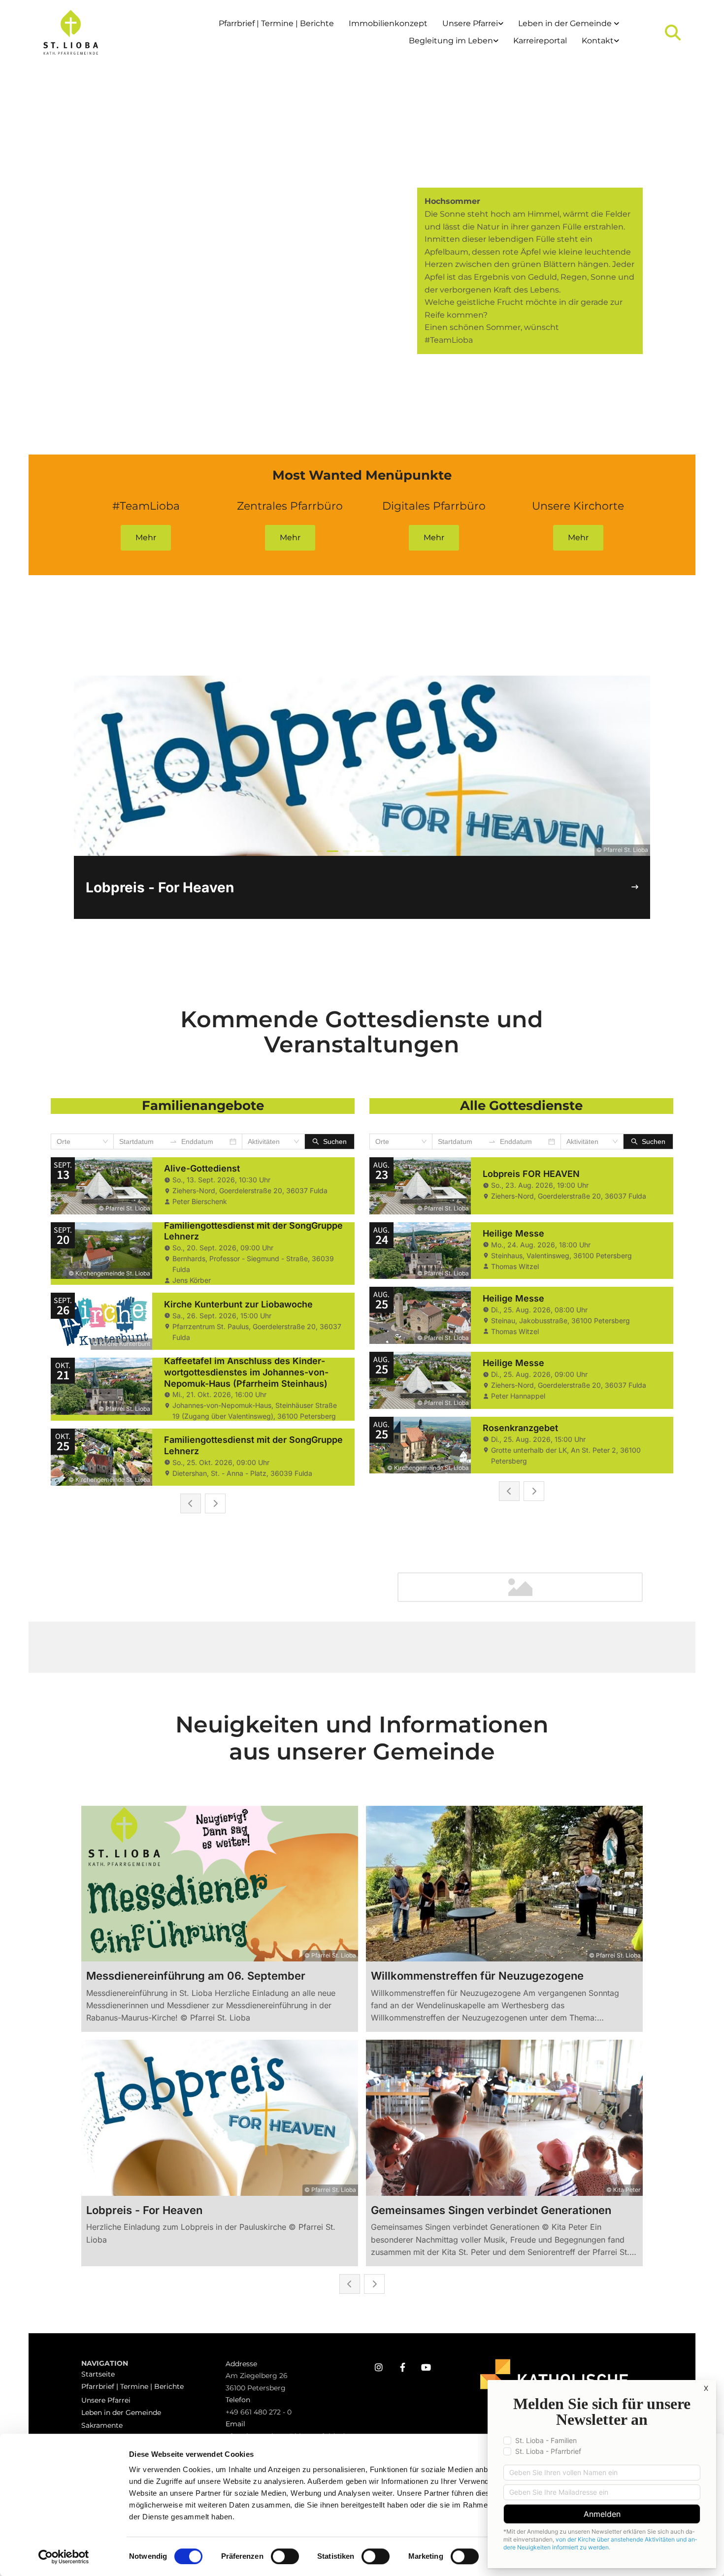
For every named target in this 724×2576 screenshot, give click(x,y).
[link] (473, 24)
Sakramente (102, 2425)
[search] (673, 33)
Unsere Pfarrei (470, 23)
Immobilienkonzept (388, 23)
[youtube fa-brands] (426, 2367)
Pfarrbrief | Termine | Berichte (276, 23)
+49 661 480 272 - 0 (259, 2412)
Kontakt (598, 41)
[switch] (285, 2556)
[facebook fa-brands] (402, 2367)
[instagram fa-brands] (379, 2367)
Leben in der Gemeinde (566, 23)
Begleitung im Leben (451, 41)
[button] (146, 538)
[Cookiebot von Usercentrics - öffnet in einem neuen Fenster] (64, 2557)
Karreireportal (540, 41)
